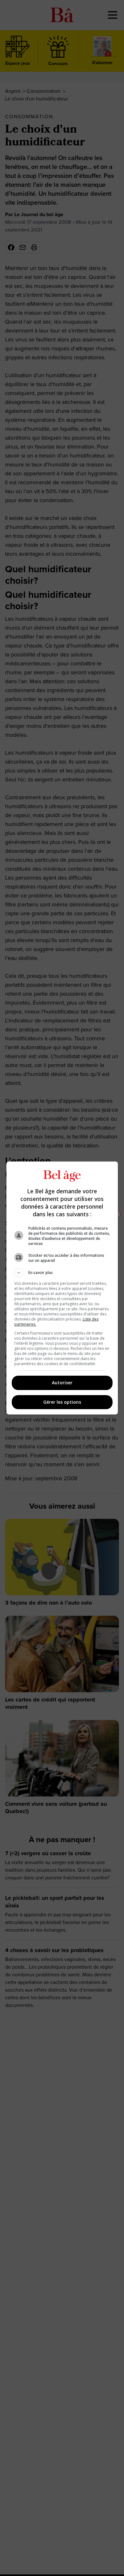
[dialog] (62, 1288)
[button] (62, 1273)
